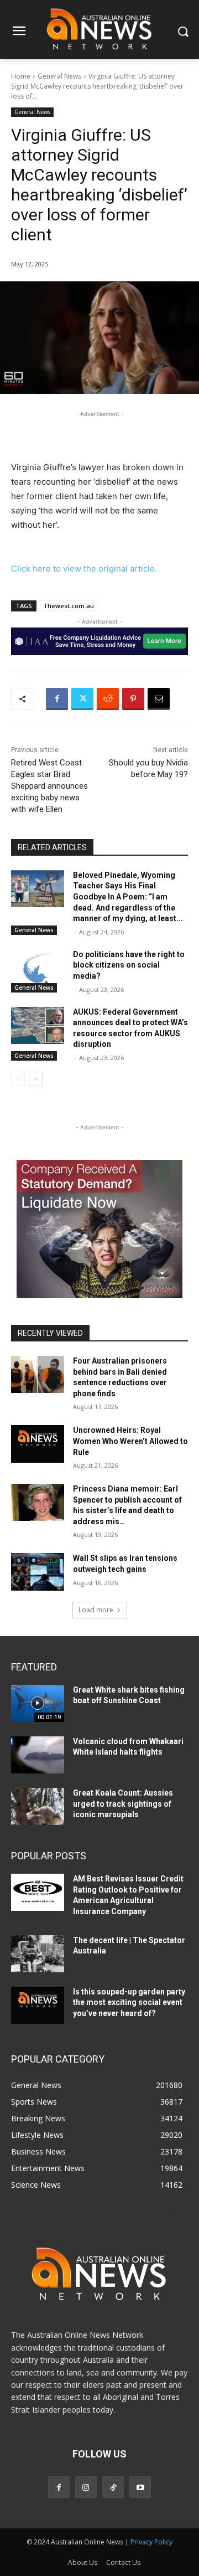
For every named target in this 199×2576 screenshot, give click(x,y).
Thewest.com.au (69, 606)
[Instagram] (86, 2487)
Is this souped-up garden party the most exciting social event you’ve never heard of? (129, 2002)
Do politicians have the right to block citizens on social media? (129, 965)
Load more (96, 1610)
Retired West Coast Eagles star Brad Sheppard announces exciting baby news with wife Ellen (49, 786)
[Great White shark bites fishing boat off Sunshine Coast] (38, 1703)
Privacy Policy (151, 2542)
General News (59, 76)
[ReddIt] (108, 699)
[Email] (159, 699)
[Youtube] (140, 2487)
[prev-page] (18, 1079)
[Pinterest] (133, 699)
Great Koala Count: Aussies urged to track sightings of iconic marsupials (123, 1804)
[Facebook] (57, 699)
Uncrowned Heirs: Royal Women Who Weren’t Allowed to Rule (130, 1441)
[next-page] (36, 1079)
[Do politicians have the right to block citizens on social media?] (38, 968)
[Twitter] (82, 699)
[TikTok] (113, 2487)
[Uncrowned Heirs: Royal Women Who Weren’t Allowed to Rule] (38, 1444)
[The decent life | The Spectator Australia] (38, 1954)
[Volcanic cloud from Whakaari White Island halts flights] (38, 1755)
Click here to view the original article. (84, 569)
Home (21, 76)
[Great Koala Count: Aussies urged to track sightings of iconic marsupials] (38, 1806)
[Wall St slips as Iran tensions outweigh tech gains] (38, 1572)
